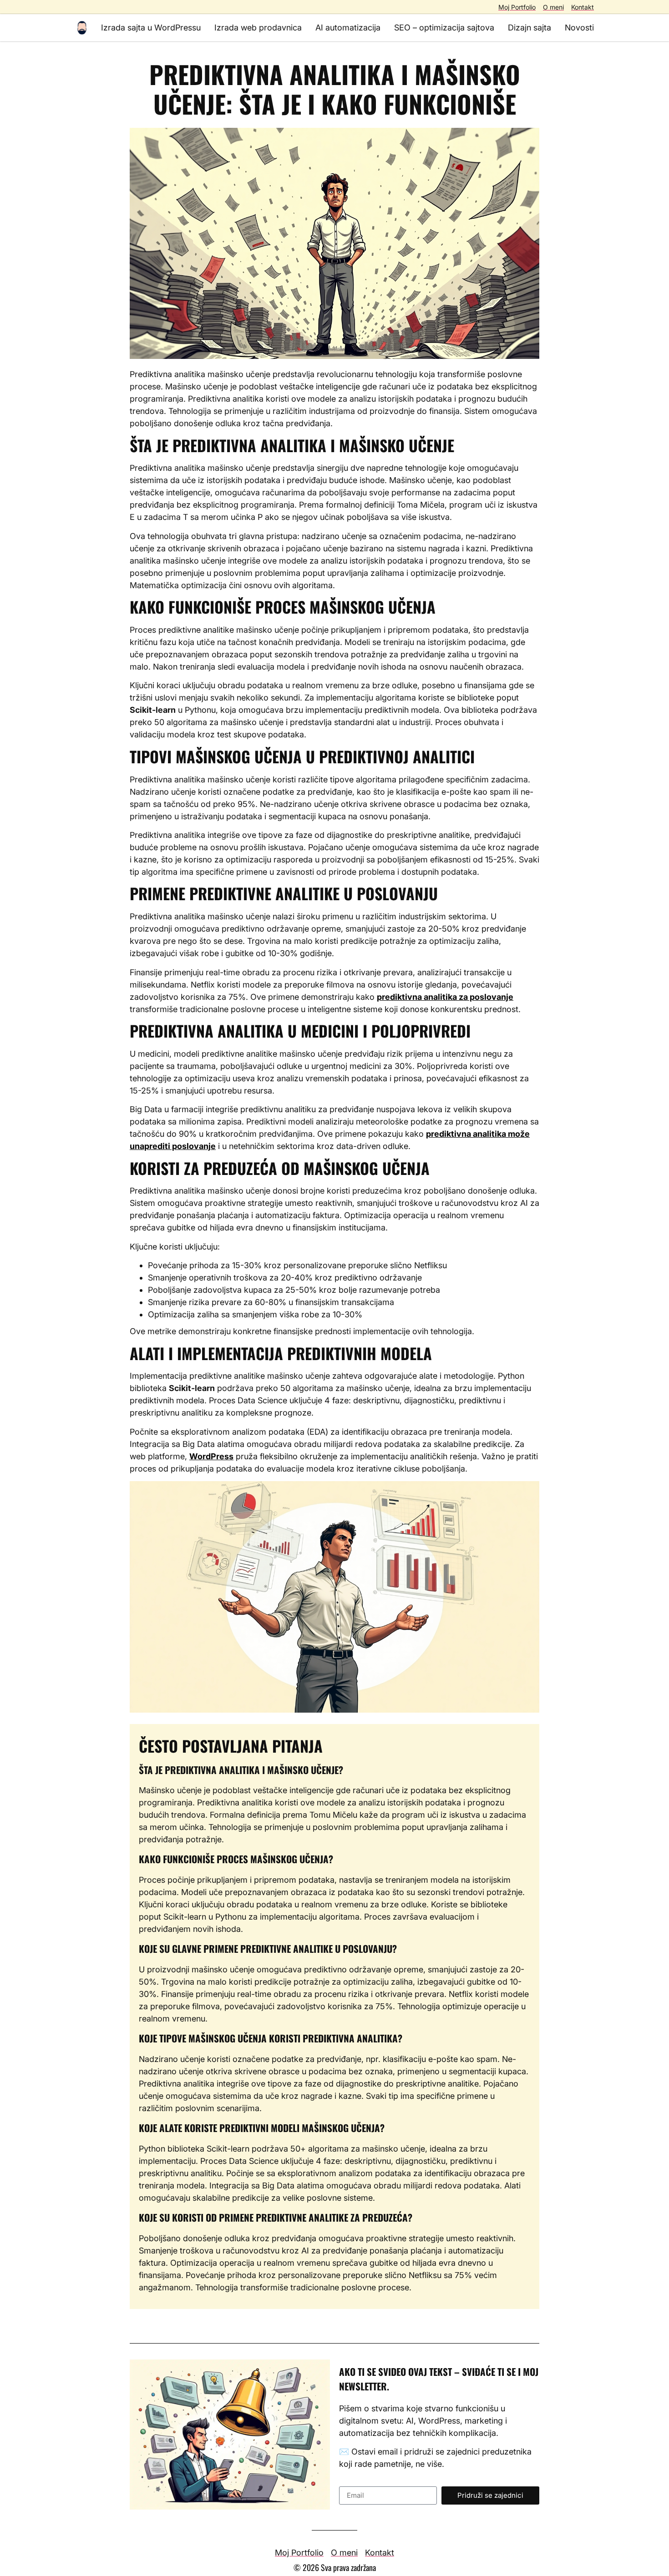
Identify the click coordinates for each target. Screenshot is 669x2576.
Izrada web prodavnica (258, 28)
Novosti (579, 28)
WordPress (211, 1456)
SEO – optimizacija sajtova (444, 28)
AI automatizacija (348, 28)
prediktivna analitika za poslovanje (445, 997)
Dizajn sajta (530, 28)
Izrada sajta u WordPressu (151, 28)
